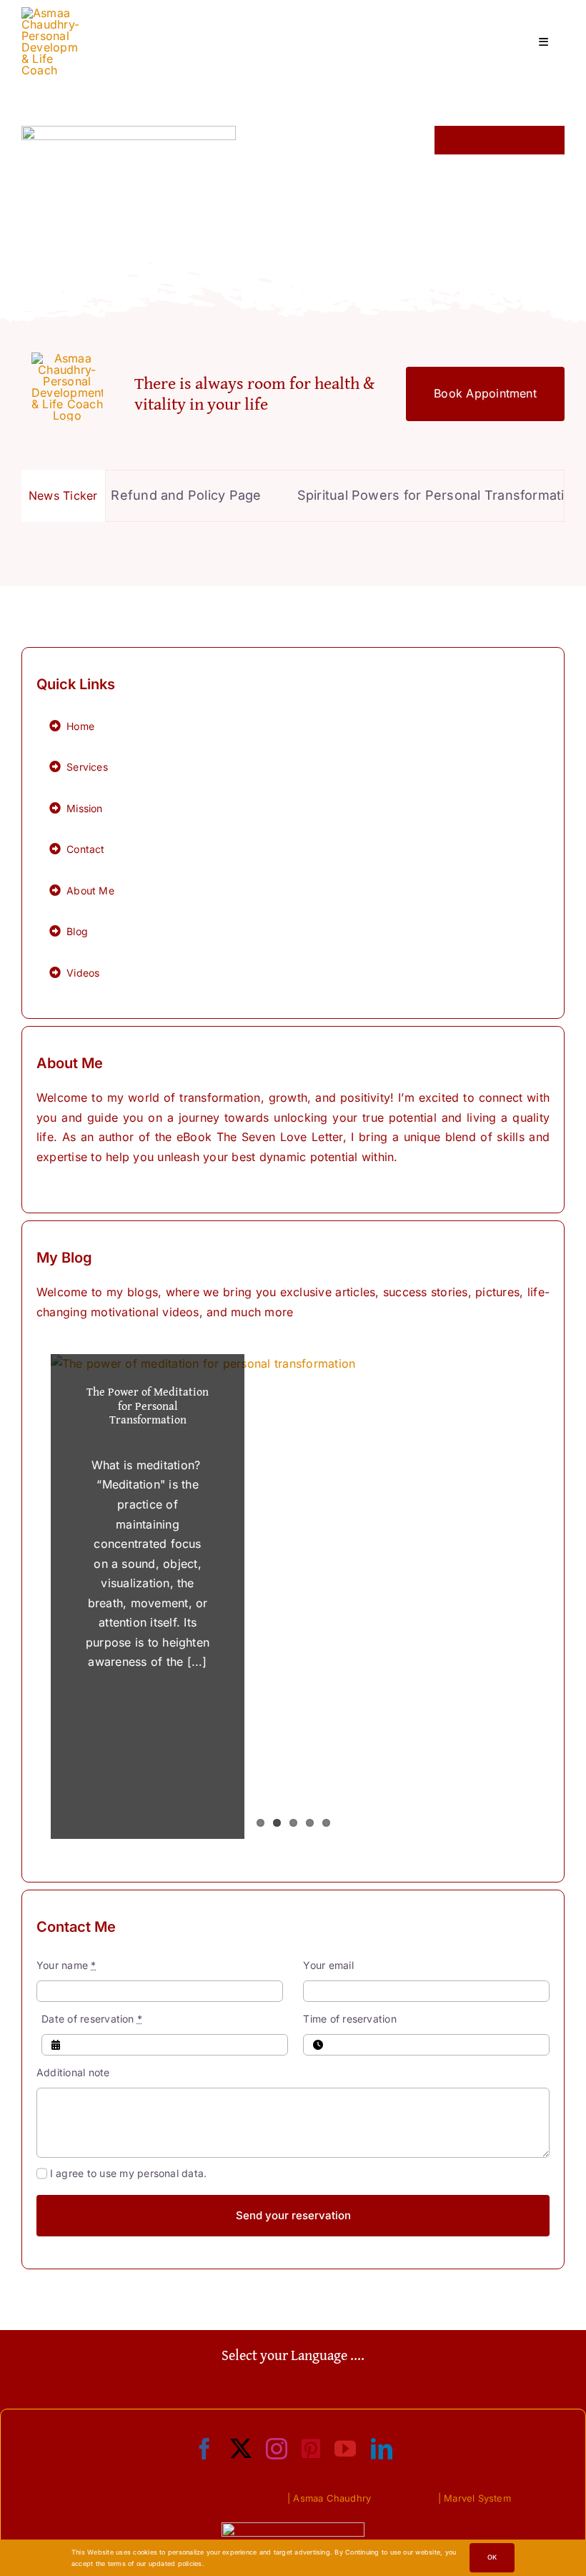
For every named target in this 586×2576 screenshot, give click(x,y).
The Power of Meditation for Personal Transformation (148, 1405)
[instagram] (277, 2449)
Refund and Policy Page (159, 495)
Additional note (73, 2072)
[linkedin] (382, 2449)
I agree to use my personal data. (128, 2173)
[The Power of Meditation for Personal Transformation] (293, 1597)
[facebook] (204, 2449)
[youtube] (345, 2449)
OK (492, 2557)
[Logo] (50, 13)
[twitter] (241, 2449)
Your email (328, 1965)
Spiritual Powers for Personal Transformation (412, 495)
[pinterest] (311, 2449)
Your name (66, 1965)
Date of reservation (92, 2019)
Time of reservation (350, 2019)
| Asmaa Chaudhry (329, 2498)
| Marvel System (475, 2498)
